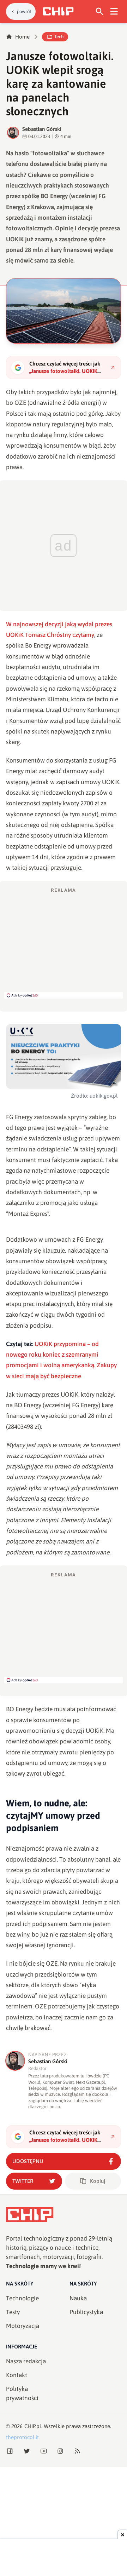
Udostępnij (28, 2161)
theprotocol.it (22, 2437)
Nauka (78, 2298)
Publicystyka (86, 2312)
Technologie (22, 2298)
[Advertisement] (64, 943)
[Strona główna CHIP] (58, 11)
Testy (13, 2312)
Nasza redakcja (26, 2361)
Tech (59, 37)
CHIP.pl (33, 2426)
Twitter (23, 2181)
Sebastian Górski (42, 129)
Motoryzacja (23, 2326)
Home (22, 37)
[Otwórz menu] (114, 11)
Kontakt (17, 2375)
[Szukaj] (100, 11)
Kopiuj (98, 2181)
